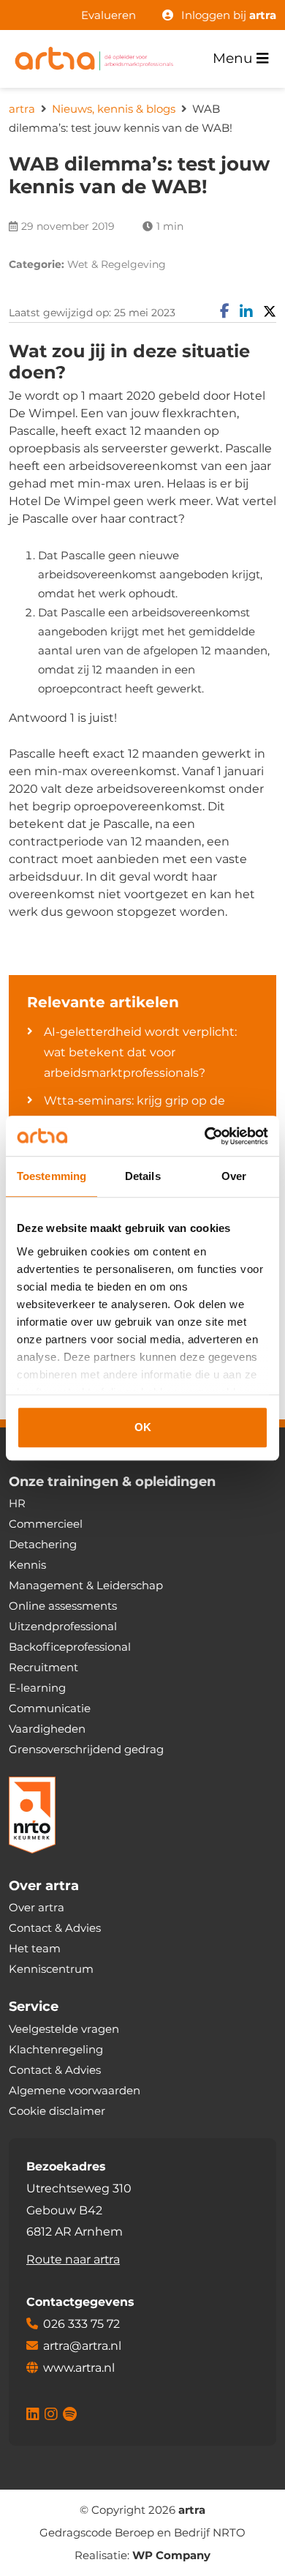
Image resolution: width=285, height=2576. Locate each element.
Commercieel (46, 1524)
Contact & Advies (55, 1928)
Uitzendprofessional (63, 1626)
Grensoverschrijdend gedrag (86, 1749)
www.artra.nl (79, 2368)
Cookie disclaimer (57, 2111)
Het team (35, 1948)
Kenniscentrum (51, 1969)
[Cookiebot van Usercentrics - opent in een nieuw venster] (205, 1136)
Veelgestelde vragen (64, 2029)
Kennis (27, 1565)
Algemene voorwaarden (75, 2090)
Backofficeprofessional (70, 1647)
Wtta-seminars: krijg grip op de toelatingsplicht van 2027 (134, 1111)
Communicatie (50, 1708)
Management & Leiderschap (86, 1585)
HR (17, 1503)
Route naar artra (73, 2259)
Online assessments (63, 1606)
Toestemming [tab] (52, 1176)
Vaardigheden (47, 1729)
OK (143, 1427)
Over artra (37, 1907)
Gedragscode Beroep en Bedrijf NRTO (142, 2532)
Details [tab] (143, 1176)
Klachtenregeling (56, 2049)
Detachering (43, 1544)
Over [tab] (234, 1176)
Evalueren (109, 15)
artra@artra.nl (82, 2346)
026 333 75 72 (81, 2324)
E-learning (37, 1688)
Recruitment (43, 1667)
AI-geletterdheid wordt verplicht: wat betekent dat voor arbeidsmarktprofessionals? (140, 1052)
